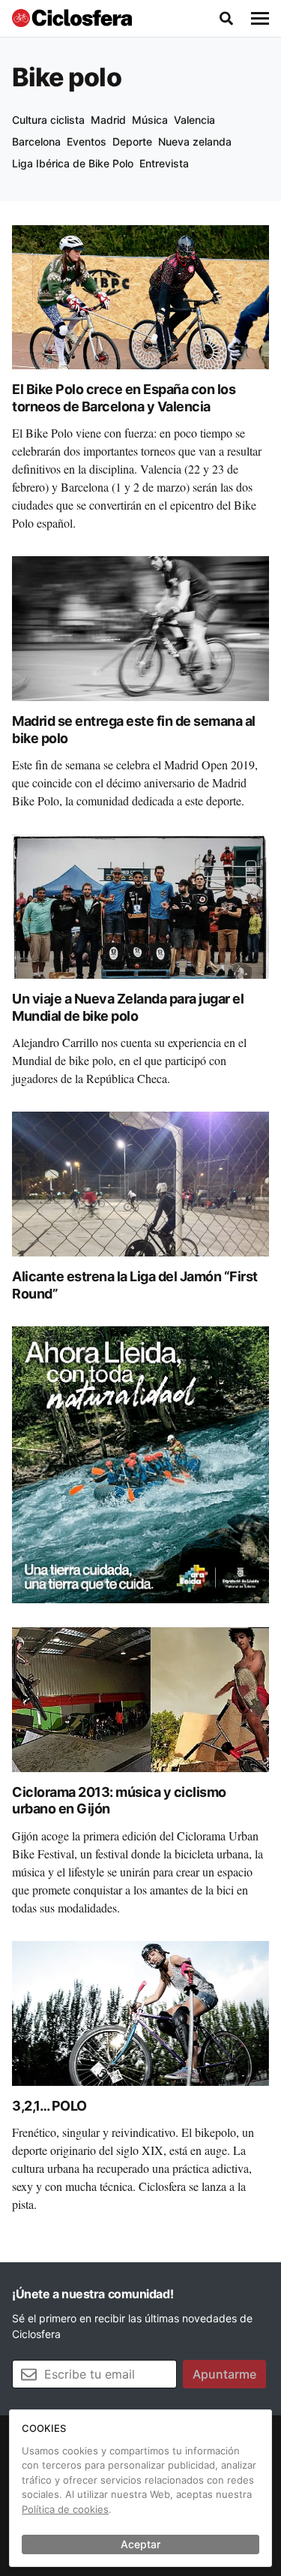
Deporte (132, 141)
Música (150, 120)
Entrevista (164, 163)
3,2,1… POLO (49, 2106)
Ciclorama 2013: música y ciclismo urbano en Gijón (119, 1801)
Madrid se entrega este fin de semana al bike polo (134, 730)
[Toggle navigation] (260, 19)
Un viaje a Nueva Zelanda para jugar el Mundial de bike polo (128, 1007)
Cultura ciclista (48, 120)
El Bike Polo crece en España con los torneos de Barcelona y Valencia (124, 398)
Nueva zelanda (195, 141)
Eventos (87, 141)
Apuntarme (224, 2374)
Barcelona (36, 141)
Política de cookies (65, 2509)
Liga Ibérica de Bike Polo (73, 163)
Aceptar (140, 2544)
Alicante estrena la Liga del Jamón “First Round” (135, 1285)
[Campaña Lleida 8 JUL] (140, 1464)
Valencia (194, 120)
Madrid (108, 120)
